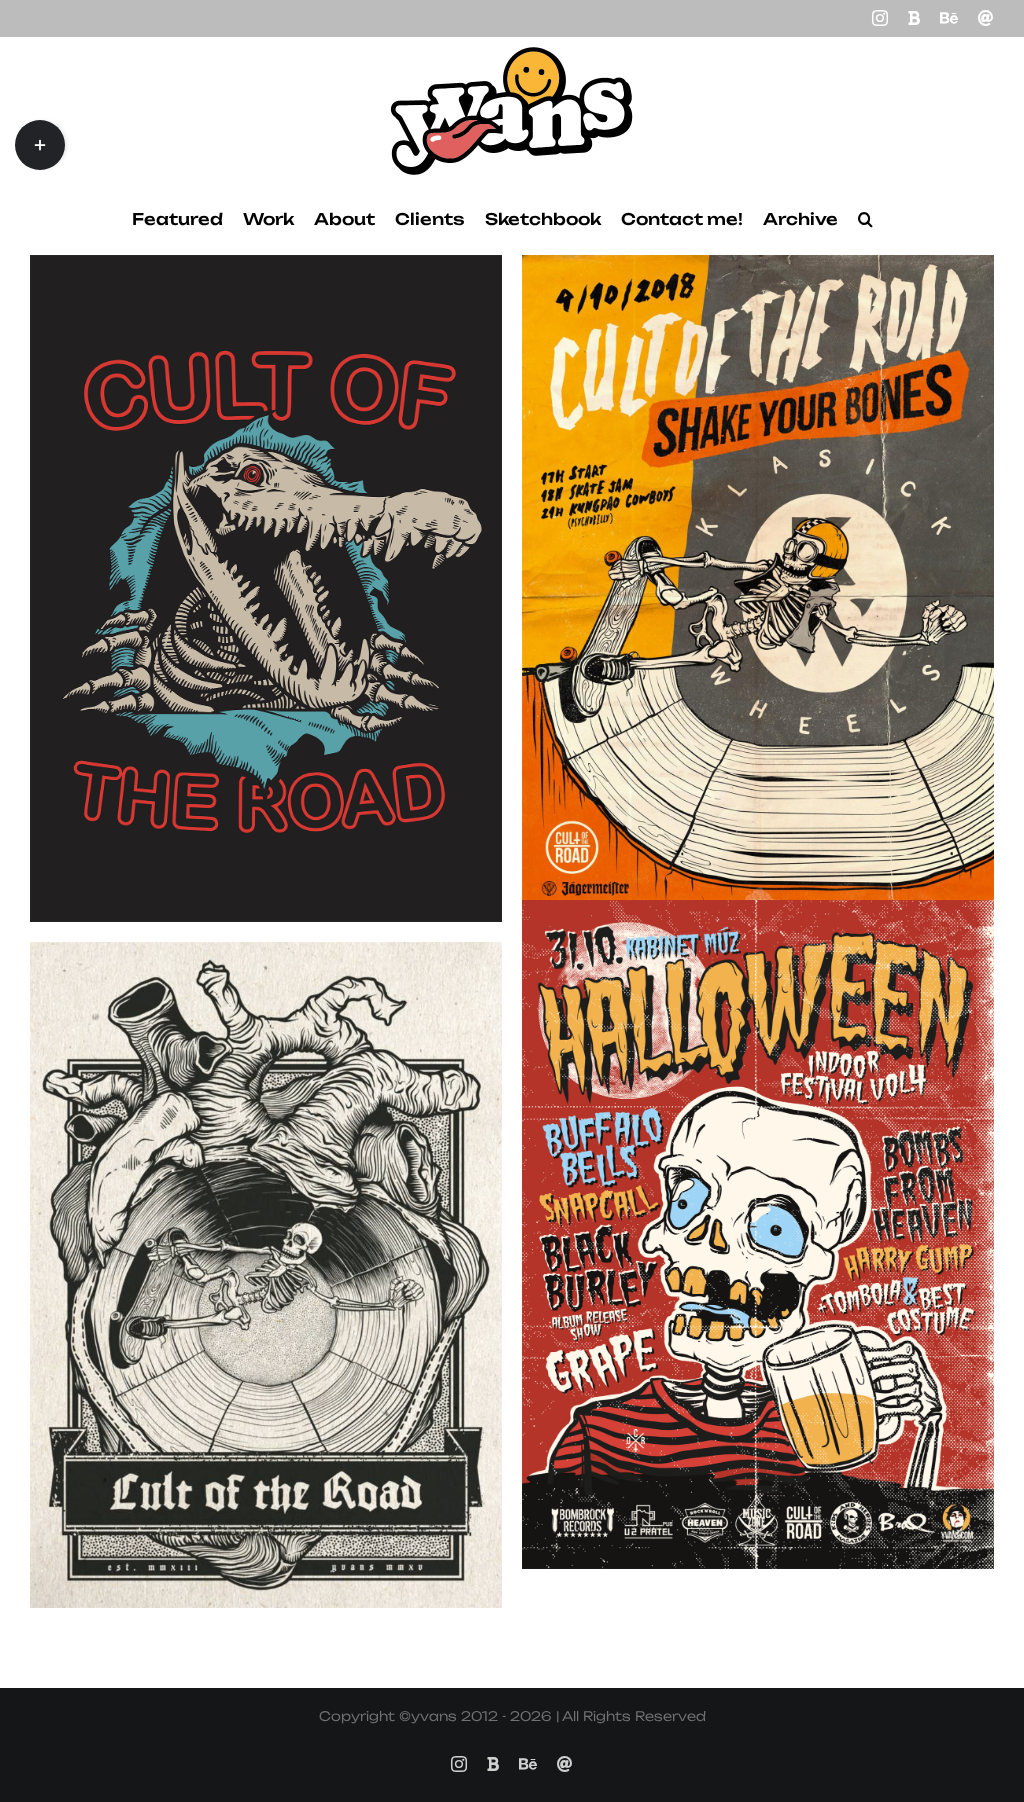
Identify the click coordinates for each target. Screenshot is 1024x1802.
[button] (865, 219)
